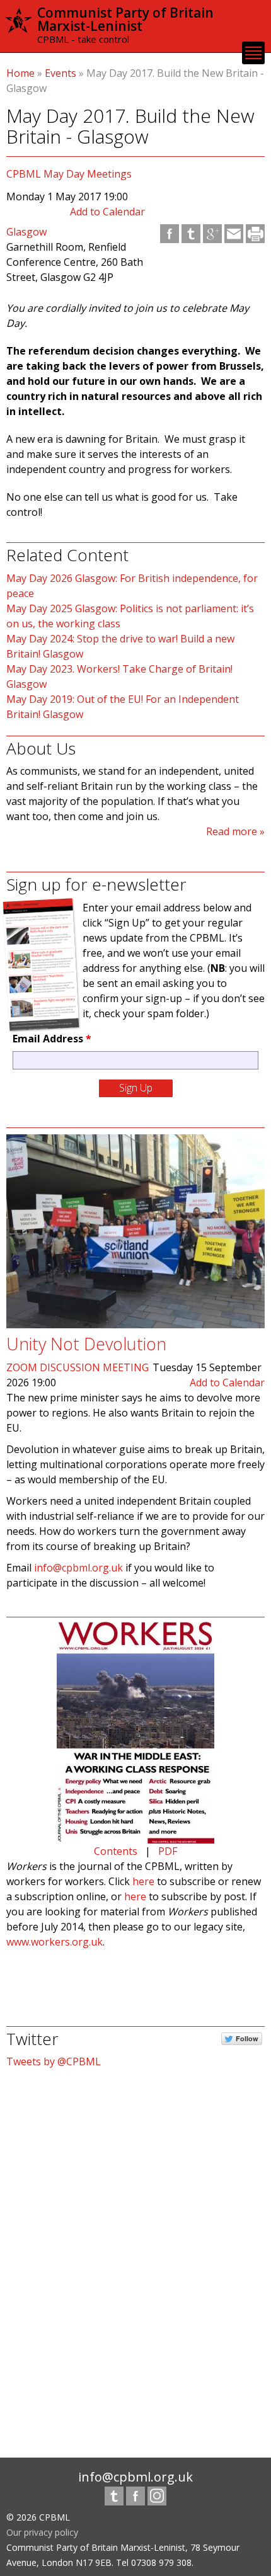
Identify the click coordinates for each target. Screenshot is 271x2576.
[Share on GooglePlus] (212, 234)
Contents (116, 1851)
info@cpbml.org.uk (78, 1568)
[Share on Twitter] (191, 234)
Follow (247, 2038)
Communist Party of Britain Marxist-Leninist (125, 19)
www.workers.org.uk (55, 1942)
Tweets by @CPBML (54, 2061)
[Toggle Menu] (253, 53)
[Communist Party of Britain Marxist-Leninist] (19, 27)
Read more (232, 831)
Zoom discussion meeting (78, 1367)
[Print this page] (255, 234)
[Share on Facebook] (170, 234)
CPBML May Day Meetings (69, 174)
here (143, 1881)
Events (61, 73)
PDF (168, 1851)
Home (20, 73)
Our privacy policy (42, 2532)
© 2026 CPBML (38, 2517)
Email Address (52, 1039)
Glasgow (26, 232)
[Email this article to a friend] (234, 234)
